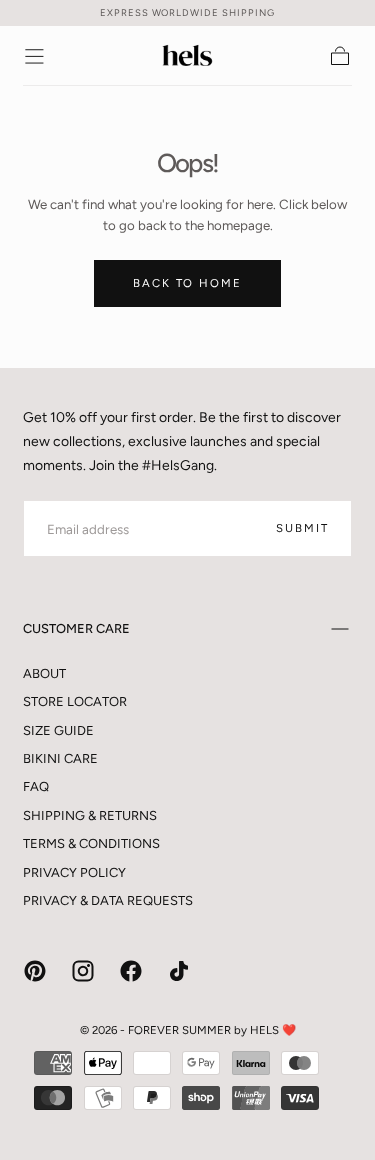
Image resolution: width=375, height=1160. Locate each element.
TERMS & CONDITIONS (91, 843)
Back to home (187, 283)
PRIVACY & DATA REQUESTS (108, 900)
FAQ (36, 786)
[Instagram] (83, 971)
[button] (34, 56)
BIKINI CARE (60, 758)
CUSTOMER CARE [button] (76, 628)
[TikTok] (179, 971)
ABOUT (44, 673)
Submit (302, 528)
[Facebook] (131, 971)
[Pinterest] (35, 971)
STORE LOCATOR (75, 701)
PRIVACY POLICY (74, 872)
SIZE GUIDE (58, 730)
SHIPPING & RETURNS (90, 815)
